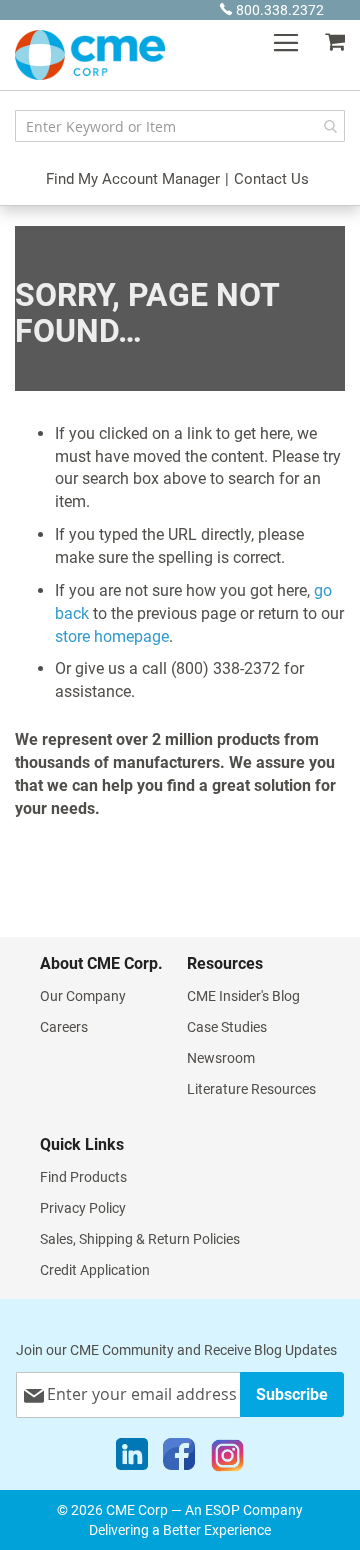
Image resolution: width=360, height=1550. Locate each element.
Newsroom (221, 1058)
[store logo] (90, 55)
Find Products (83, 1177)
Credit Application (95, 1270)
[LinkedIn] (132, 1459)
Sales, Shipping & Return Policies (140, 1239)
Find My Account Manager (133, 179)
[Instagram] (227, 1459)
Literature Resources (251, 1089)
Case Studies (227, 1027)
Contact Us (271, 179)
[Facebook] (179, 1459)
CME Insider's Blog (243, 996)
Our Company (83, 996)
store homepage (112, 636)
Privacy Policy (83, 1208)
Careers (64, 1027)
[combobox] (180, 126)
